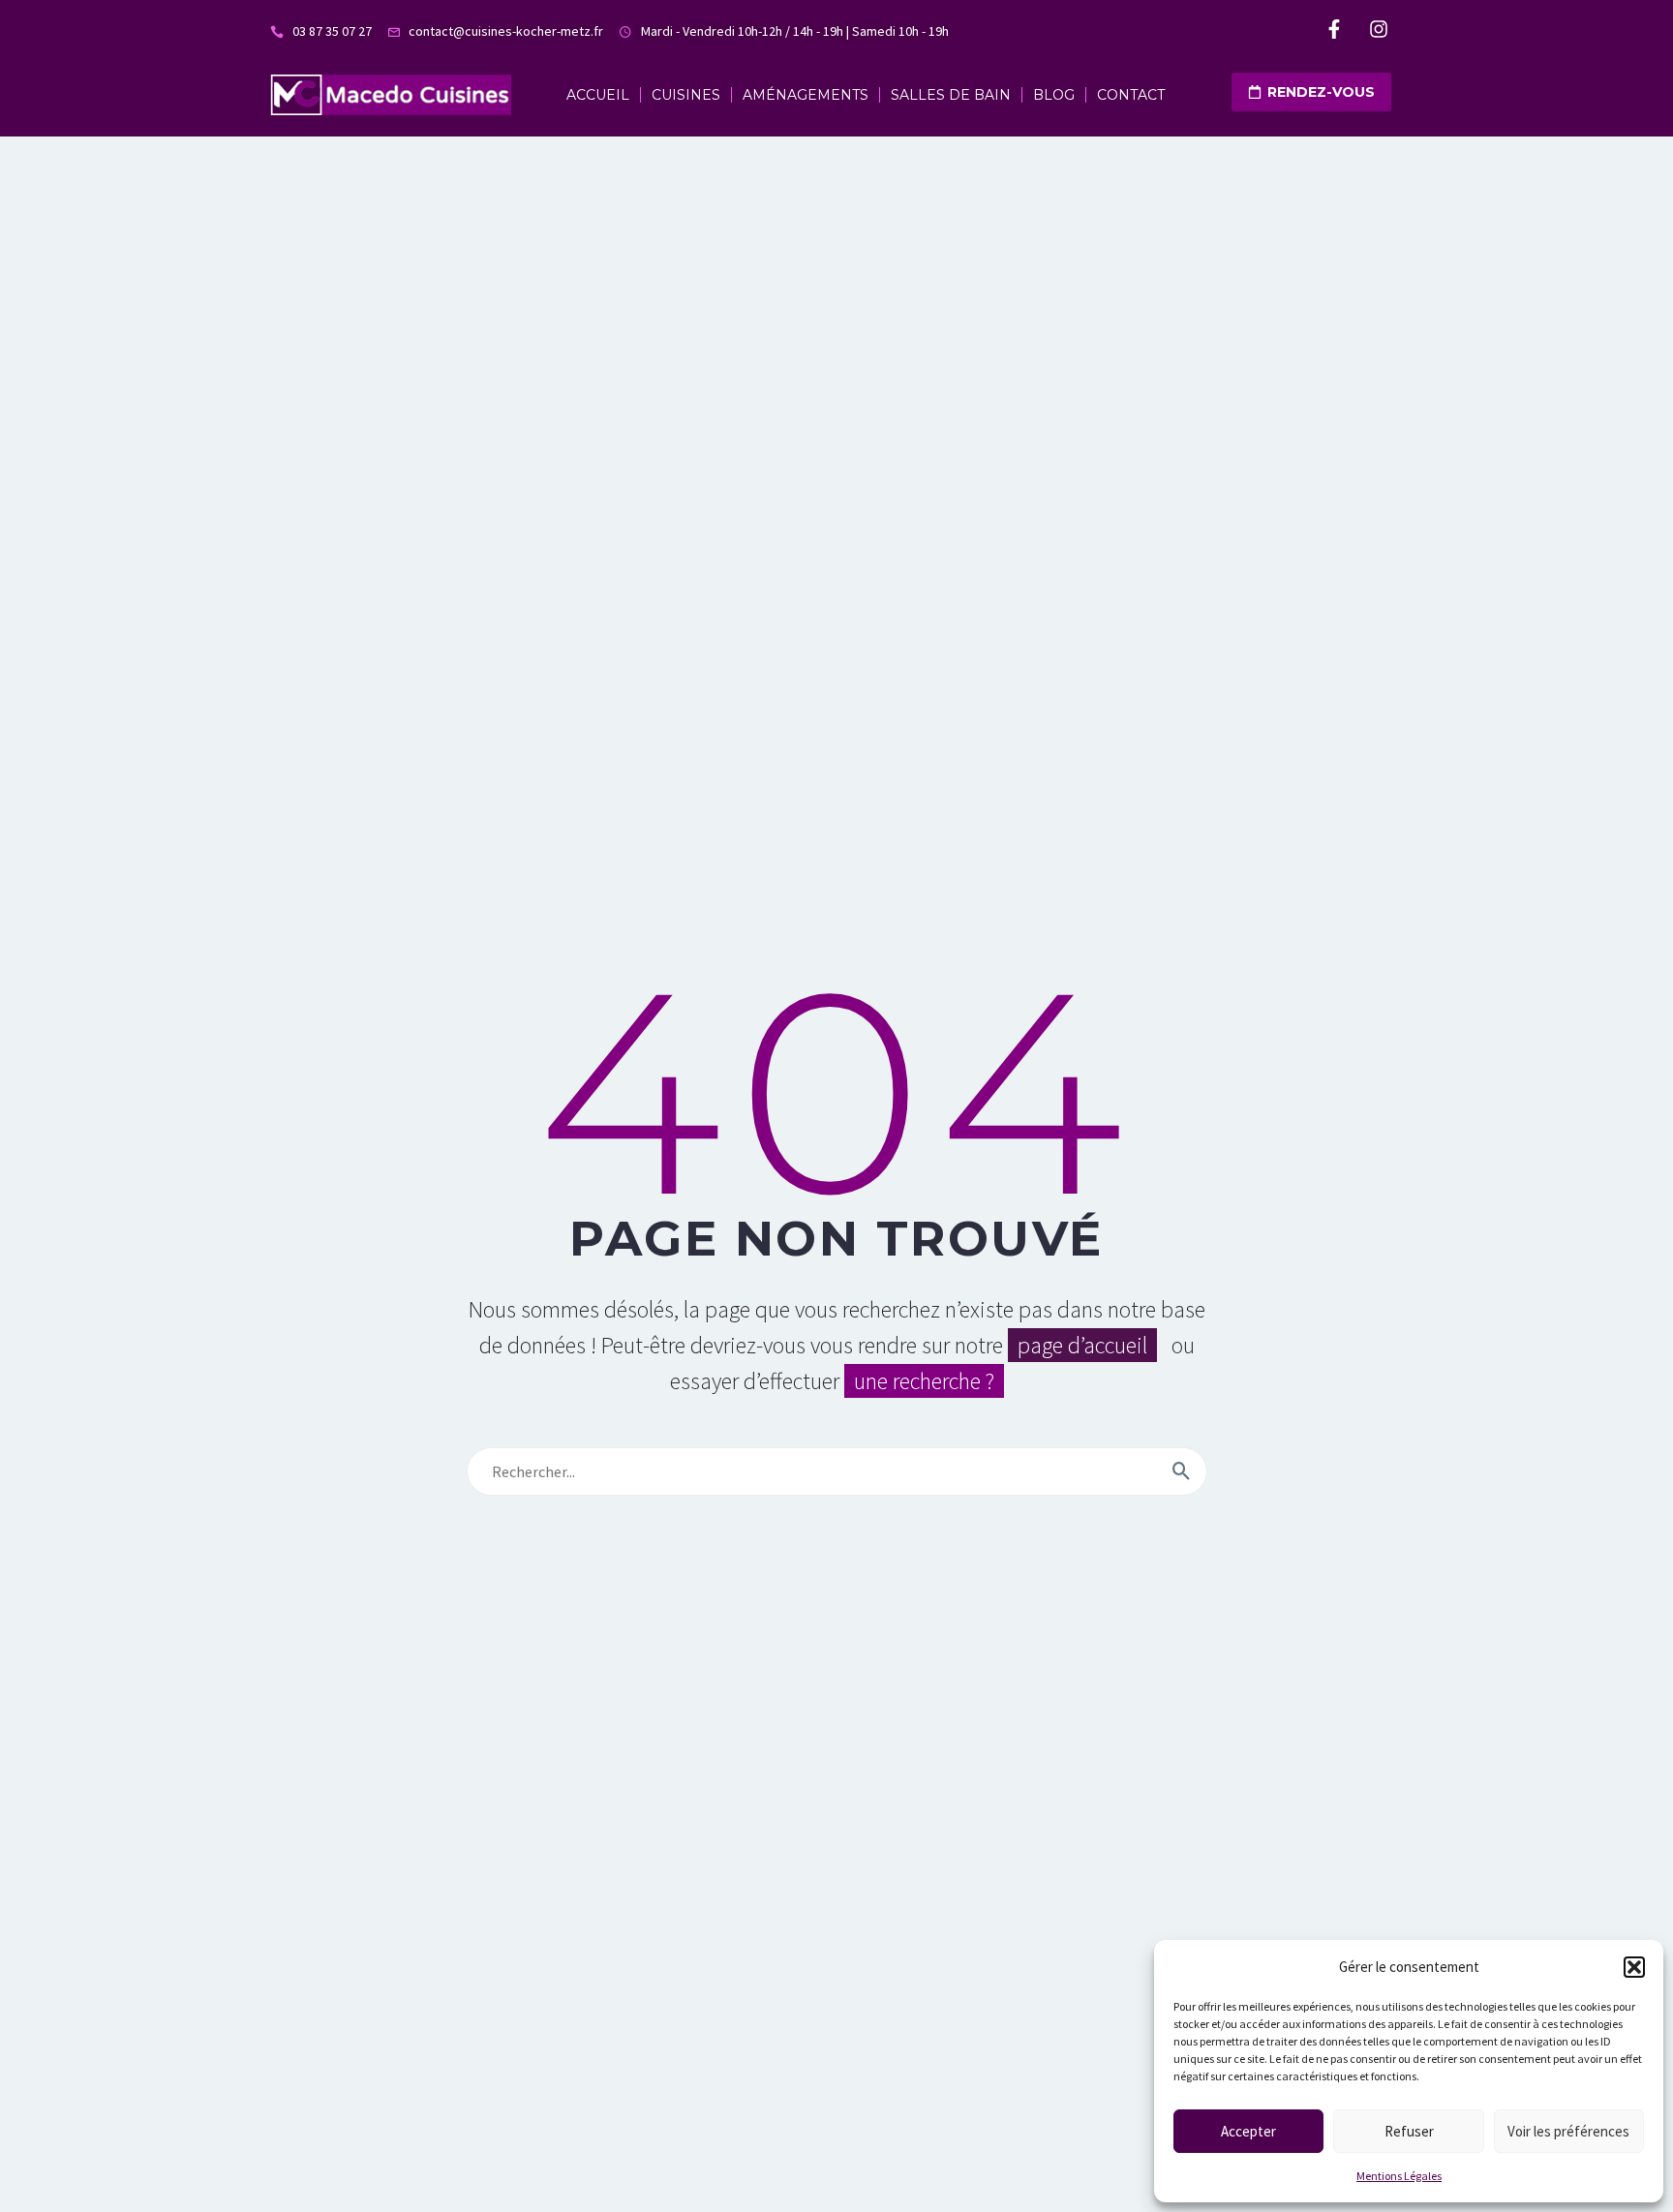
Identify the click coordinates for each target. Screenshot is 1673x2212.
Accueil (598, 95)
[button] (1634, 1967)
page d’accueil (1082, 1345)
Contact (1131, 95)
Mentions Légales (1399, 2176)
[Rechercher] (1182, 1471)
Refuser (1409, 2131)
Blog (1054, 95)
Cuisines (686, 95)
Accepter (1248, 2131)
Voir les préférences (1568, 2131)
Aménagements (806, 95)
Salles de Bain (951, 95)
